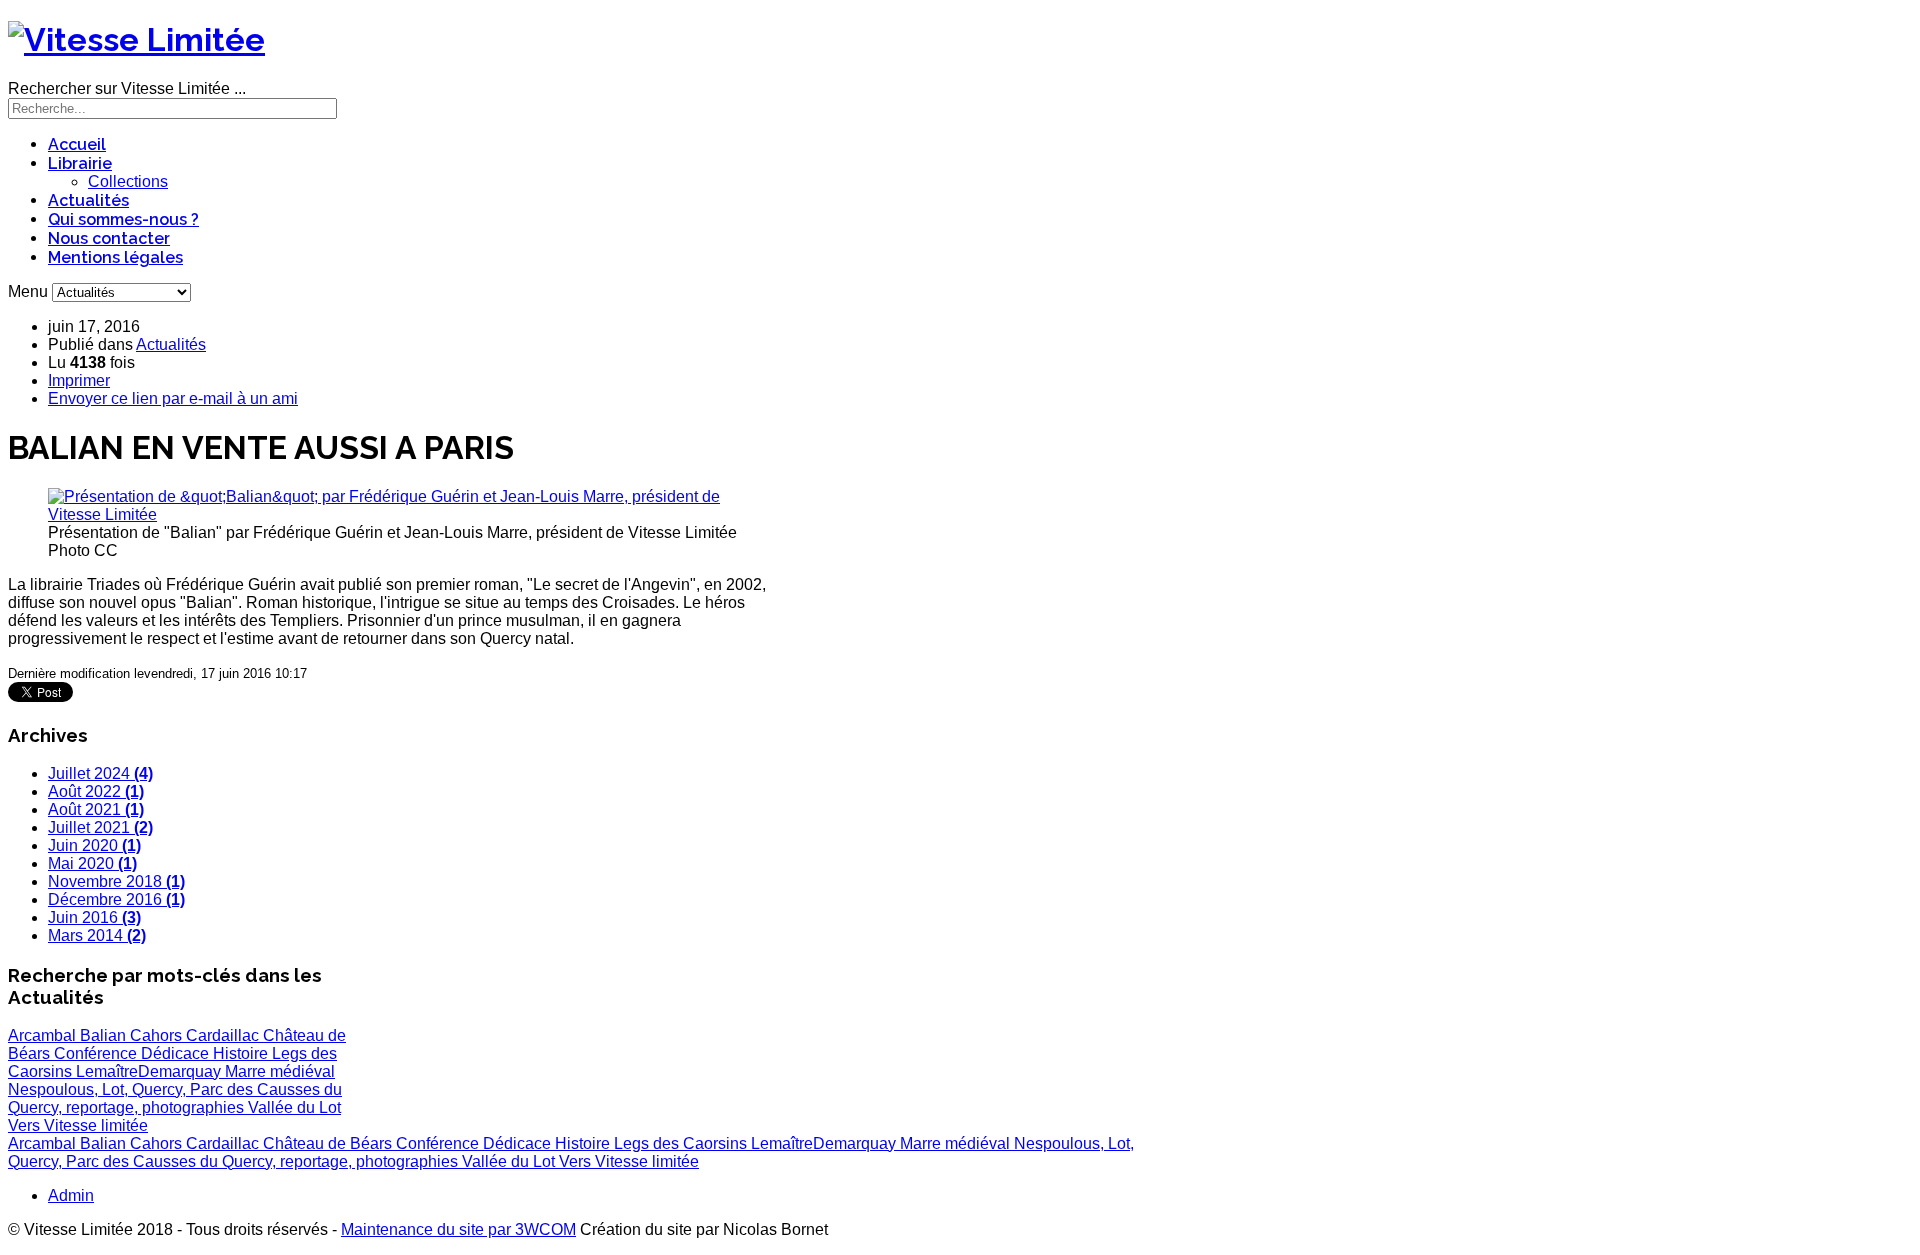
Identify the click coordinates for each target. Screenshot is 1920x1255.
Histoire (242, 1053)
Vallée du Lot (294, 1107)
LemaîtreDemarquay (150, 1071)
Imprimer (79, 380)
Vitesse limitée (96, 1125)
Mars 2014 (97, 935)
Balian (105, 1035)
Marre (247, 1071)
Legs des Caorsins (682, 1143)
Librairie (80, 163)
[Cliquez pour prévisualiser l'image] (399, 514)
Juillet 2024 (100, 773)
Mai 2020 (92, 863)
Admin (71, 1195)
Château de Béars (329, 1143)
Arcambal (44, 1035)
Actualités (88, 200)
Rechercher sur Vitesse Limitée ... (127, 88)
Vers (26, 1125)
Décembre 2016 (116, 899)
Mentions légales (115, 257)
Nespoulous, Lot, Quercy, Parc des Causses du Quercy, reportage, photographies (175, 1098)
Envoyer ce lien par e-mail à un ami (173, 398)
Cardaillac (224, 1035)
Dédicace (177, 1053)
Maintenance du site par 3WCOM (458, 1229)
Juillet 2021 (100, 827)
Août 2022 (96, 791)
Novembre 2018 (116, 881)
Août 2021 (96, 809)
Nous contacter (109, 238)
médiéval (302, 1071)
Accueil (77, 144)
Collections (128, 181)
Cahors (158, 1035)
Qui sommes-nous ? (123, 219)
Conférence (97, 1053)
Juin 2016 (94, 917)
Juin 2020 (94, 845)
